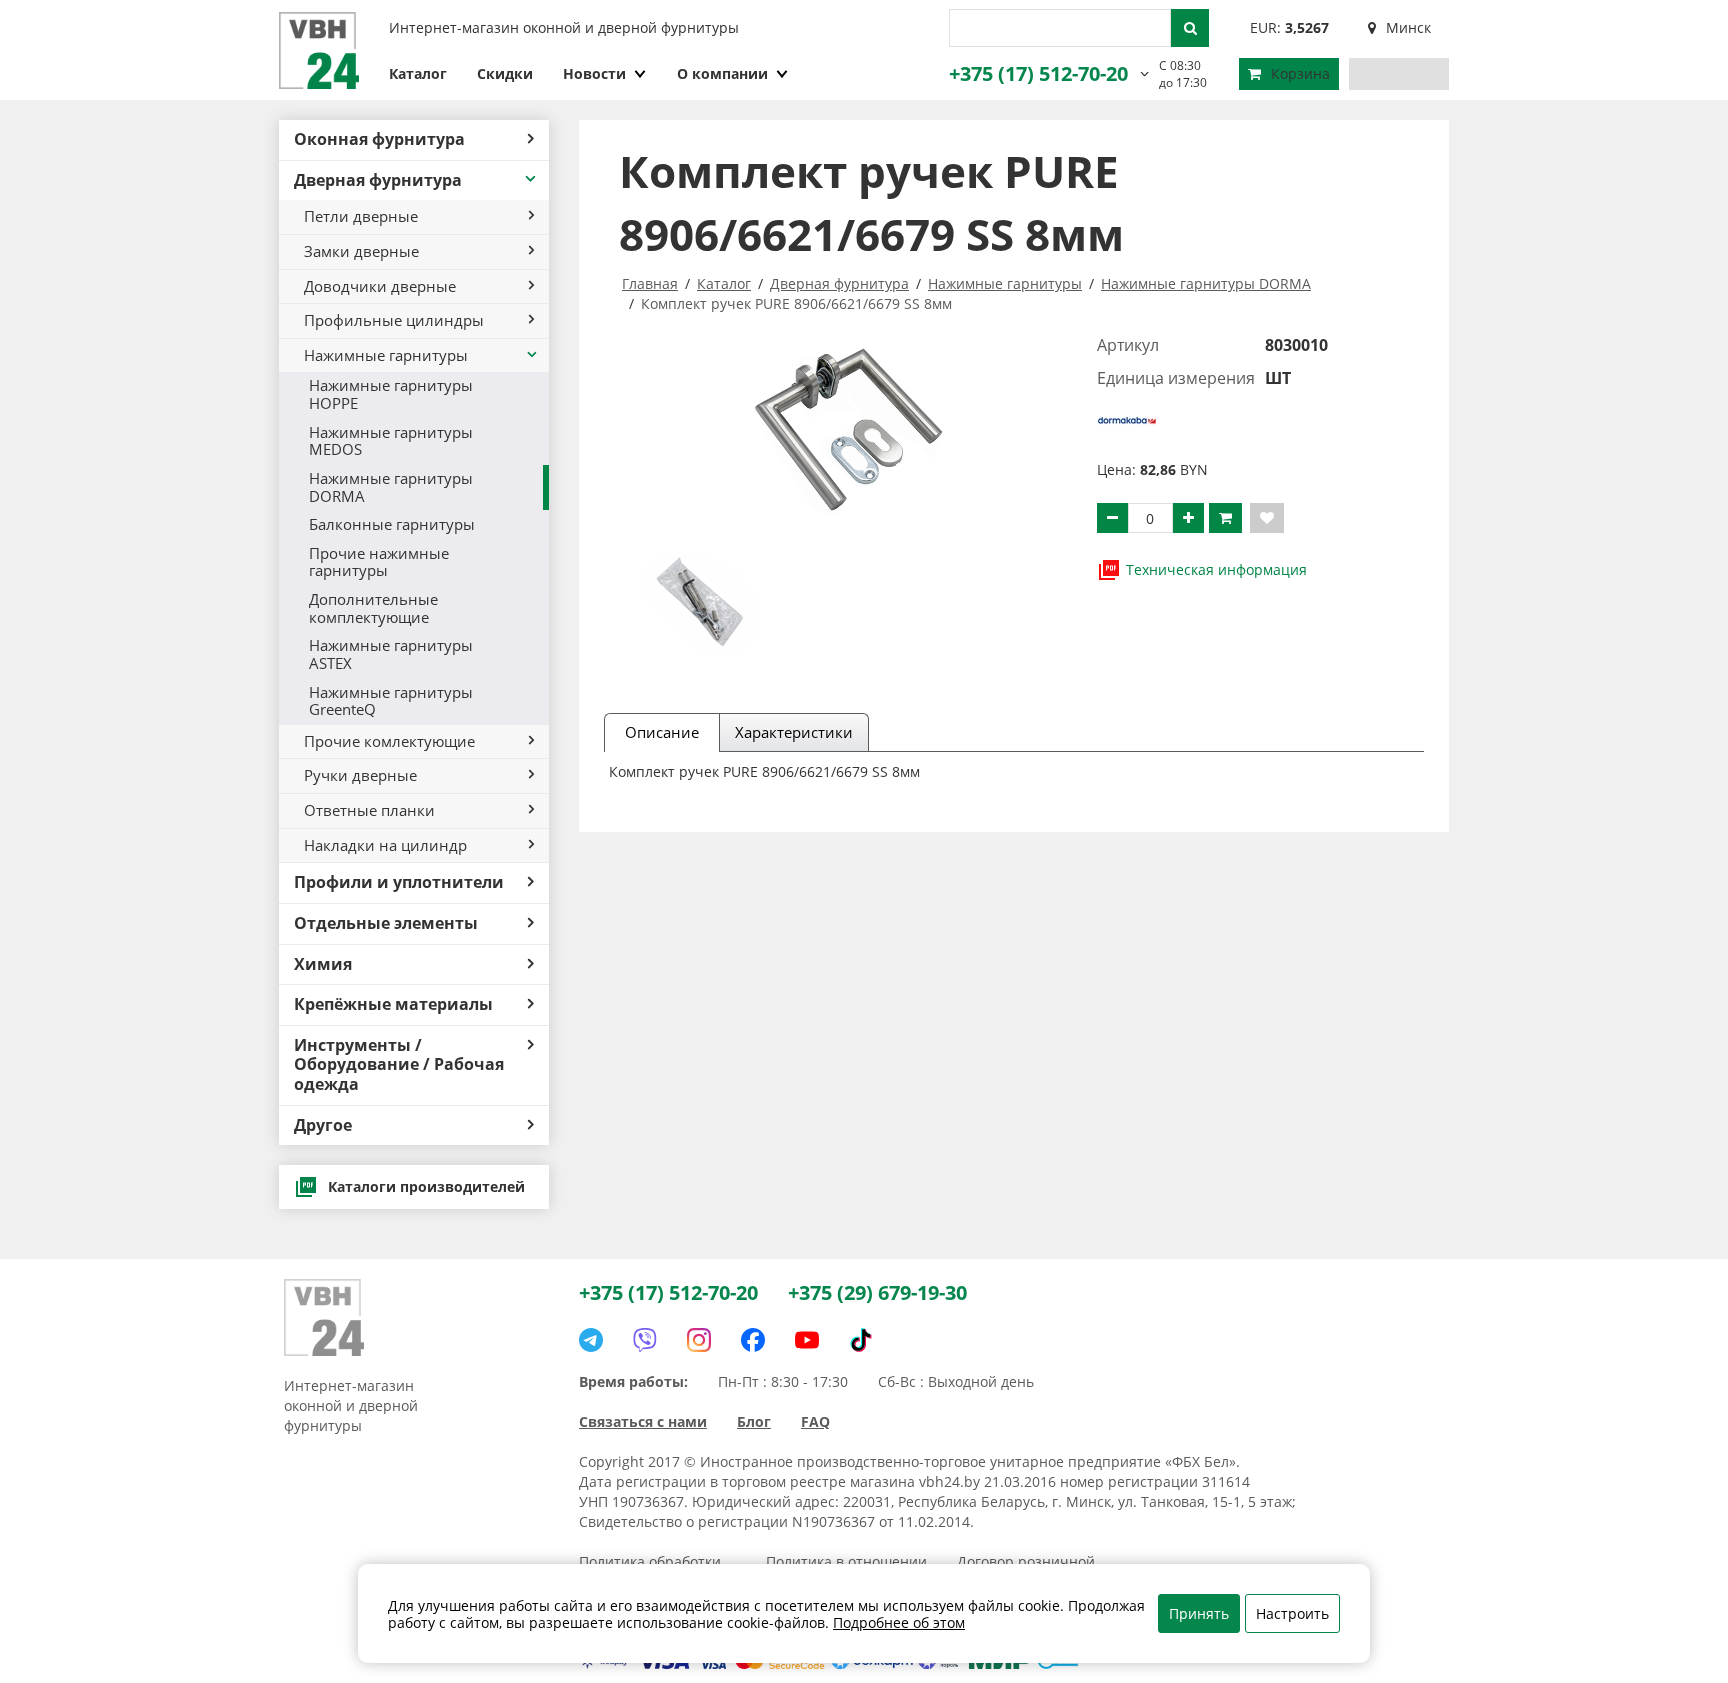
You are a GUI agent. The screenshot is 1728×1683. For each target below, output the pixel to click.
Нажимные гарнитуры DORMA (391, 487)
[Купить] (1225, 518)
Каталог (418, 73)
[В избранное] (1267, 518)
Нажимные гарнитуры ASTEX (391, 654)
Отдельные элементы (386, 923)
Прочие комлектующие (389, 741)
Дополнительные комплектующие (373, 608)
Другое (323, 1125)
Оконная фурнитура (379, 139)
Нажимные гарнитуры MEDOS (391, 441)
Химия (323, 964)
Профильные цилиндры (394, 320)
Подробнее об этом (899, 1622)
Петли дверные (361, 216)
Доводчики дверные (380, 286)
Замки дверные (361, 251)
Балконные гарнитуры (392, 524)
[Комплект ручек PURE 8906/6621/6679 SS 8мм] (845, 428)
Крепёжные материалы (393, 1004)
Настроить (1292, 1613)
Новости (594, 73)
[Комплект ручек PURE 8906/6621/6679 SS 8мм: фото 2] (697, 602)
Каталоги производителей (426, 1186)
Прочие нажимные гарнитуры (379, 562)
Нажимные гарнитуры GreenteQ (391, 701)
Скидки (505, 73)
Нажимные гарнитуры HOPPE (391, 394)
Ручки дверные (360, 775)
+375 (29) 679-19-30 (877, 1292)
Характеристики (794, 732)
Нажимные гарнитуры (386, 355)
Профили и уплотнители (399, 882)
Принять (1199, 1613)
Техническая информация (1216, 569)
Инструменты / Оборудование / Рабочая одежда (399, 1064)
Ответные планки (369, 810)
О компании (722, 73)
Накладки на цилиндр (385, 845)
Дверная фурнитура (378, 180)
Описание (662, 732)
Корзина (1300, 73)
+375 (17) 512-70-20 (1038, 73)
